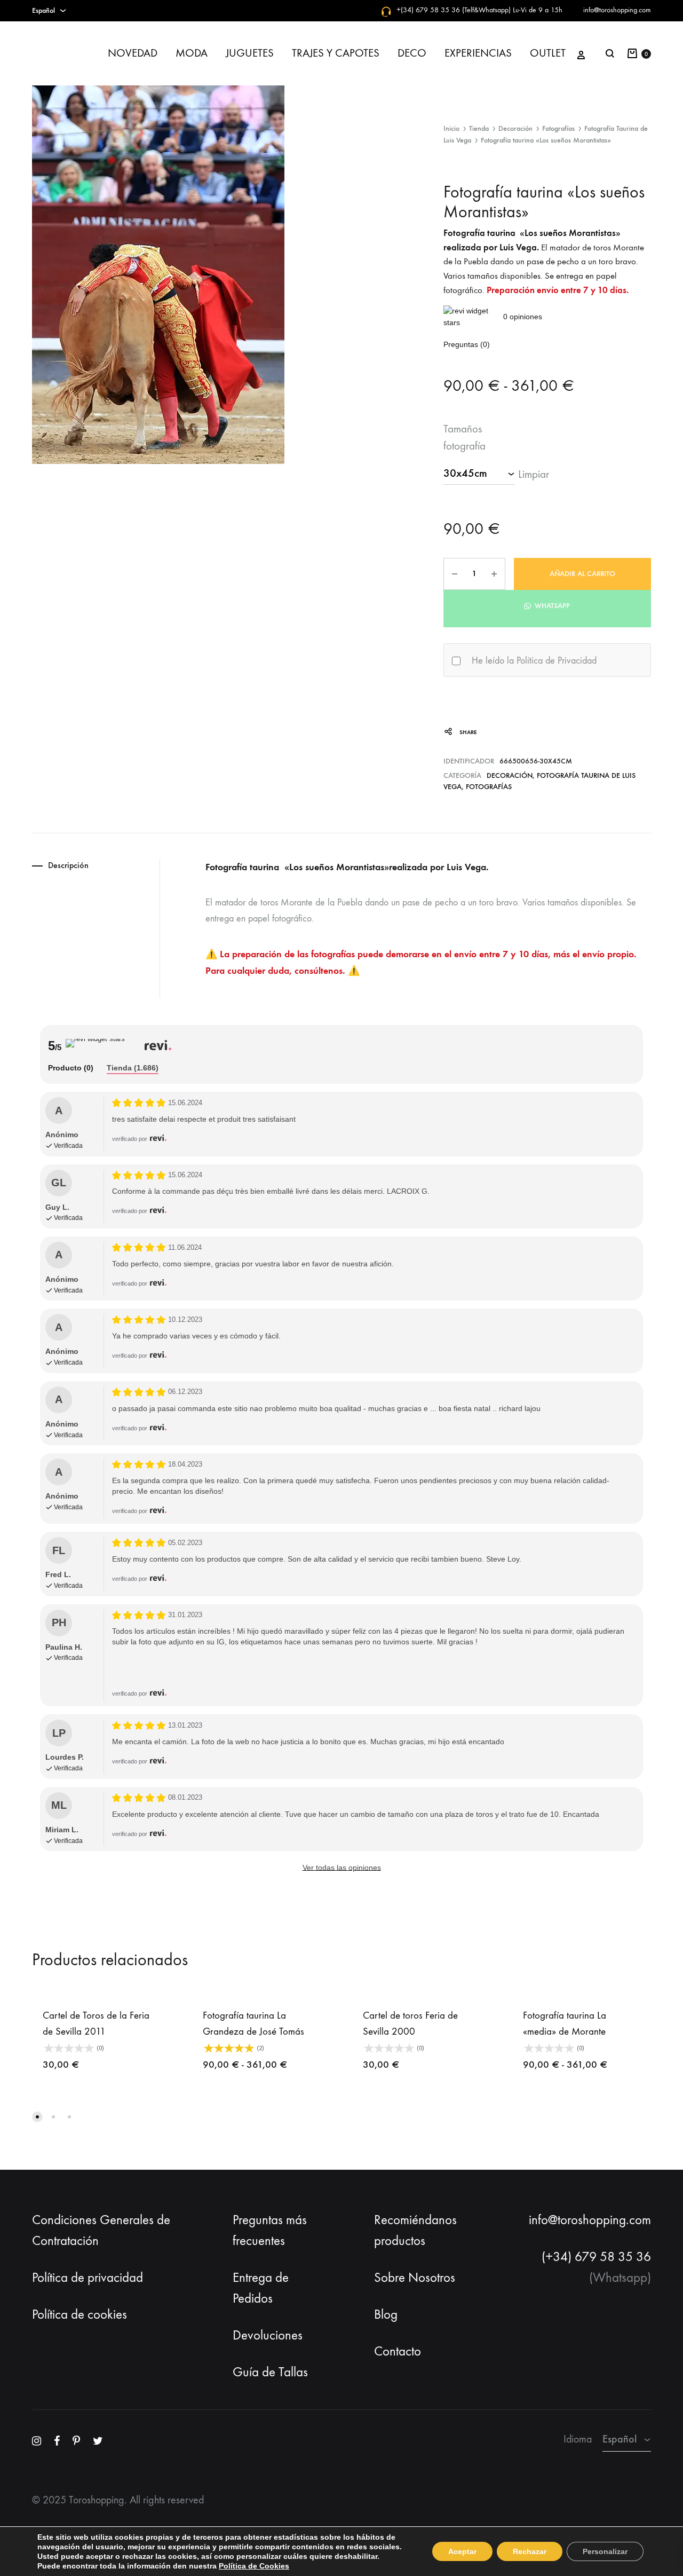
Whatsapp (551, 606)
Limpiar (534, 474)
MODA (192, 53)
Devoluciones (268, 2335)
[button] (547, 605)
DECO (412, 53)
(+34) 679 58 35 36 (596, 2257)
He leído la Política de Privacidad (534, 661)
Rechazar (530, 2551)
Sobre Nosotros (415, 2278)
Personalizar (605, 2551)
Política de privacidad (88, 2278)
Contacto (398, 2351)
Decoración (515, 128)
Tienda (479, 128)
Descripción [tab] (68, 865)
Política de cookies (80, 2314)
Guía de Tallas (270, 2372)
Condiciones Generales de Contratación (101, 2230)
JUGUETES (250, 53)
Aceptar (462, 2551)
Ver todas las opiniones (342, 1868)
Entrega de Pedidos (261, 2288)
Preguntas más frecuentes (270, 2230)
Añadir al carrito (582, 574)
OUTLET (548, 53)
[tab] (71, 1069)
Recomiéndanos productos (415, 2230)
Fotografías (558, 128)
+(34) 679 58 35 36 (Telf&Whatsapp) (454, 10)
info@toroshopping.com (617, 10)
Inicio (451, 128)
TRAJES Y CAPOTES (336, 53)
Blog (386, 2314)
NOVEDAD (133, 53)
